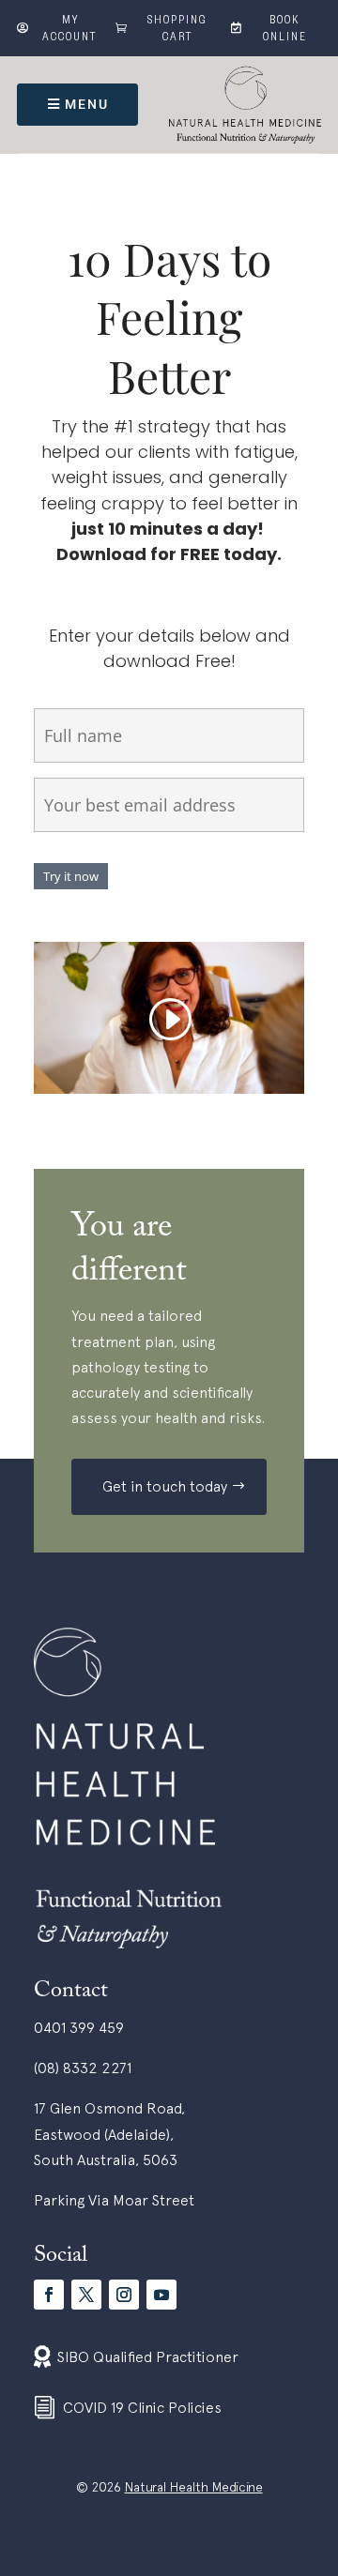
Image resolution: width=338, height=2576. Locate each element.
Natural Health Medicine (194, 2487)
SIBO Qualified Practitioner (148, 2356)
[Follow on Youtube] (161, 2295)
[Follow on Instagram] (124, 2295)
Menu (87, 104)
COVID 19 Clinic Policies (142, 2407)
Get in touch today (165, 1486)
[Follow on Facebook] (49, 2295)
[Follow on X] (86, 2295)
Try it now (71, 876)
